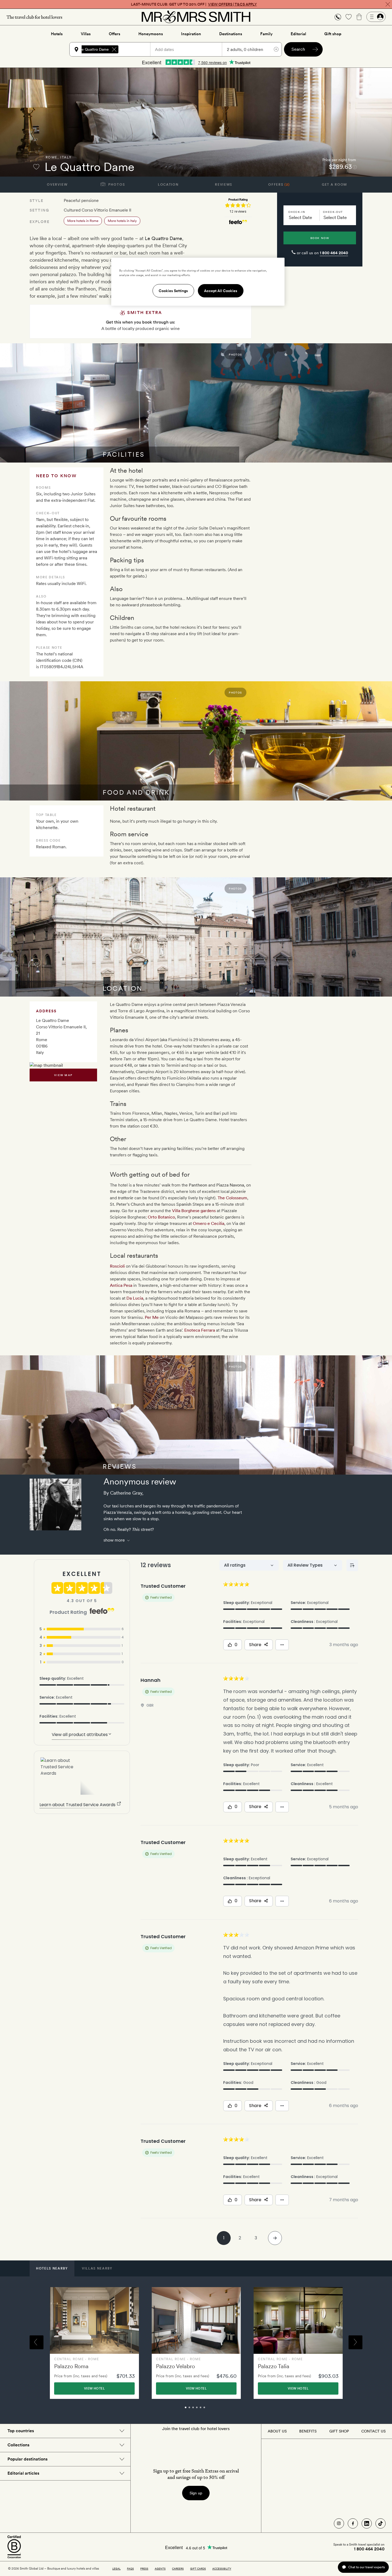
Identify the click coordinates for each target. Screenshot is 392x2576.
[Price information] (355, 167)
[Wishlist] (349, 17)
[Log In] (376, 17)
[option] (94, 2343)
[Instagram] (339, 2523)
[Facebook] (353, 2523)
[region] (198, 282)
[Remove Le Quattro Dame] (114, 49)
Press (144, 2569)
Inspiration (191, 34)
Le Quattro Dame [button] (94, 49)
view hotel (94, 2388)
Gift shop (333, 34)
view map (63, 1075)
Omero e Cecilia (209, 1223)
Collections (18, 2445)
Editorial (298, 34)
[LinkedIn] (367, 2523)
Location (168, 185)
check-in (297, 212)
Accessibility (222, 2569)
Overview (57, 185)
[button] (338, 17)
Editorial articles (23, 2473)
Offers (115, 34)
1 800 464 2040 (334, 253)
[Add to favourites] (36, 167)
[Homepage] (196, 17)
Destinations (231, 34)
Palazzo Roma (71, 2366)
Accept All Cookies (221, 291)
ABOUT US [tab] (277, 2431)
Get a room (335, 185)
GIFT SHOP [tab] (339, 2431)
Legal (116, 2569)
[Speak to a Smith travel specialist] (338, 17)
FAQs (130, 2569)
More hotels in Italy (122, 221)
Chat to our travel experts (367, 2567)
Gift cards (198, 2569)
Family (266, 34)
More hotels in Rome (83, 221)
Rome (52, 157)
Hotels (57, 34)
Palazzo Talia (274, 2366)
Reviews (224, 185)
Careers (178, 2569)
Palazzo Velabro (175, 2366)
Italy (66, 157)
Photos (116, 185)
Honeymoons (151, 34)
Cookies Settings (173, 291)
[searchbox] (137, 49)
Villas (86, 34)
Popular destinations (27, 2459)
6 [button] (210, 2410)
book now (320, 238)
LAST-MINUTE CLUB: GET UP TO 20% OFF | (194, 4)
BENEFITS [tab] (308, 2431)
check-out (333, 212)
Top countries (21, 2431)
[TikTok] (381, 2523)
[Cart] (359, 17)
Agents (160, 2569)
